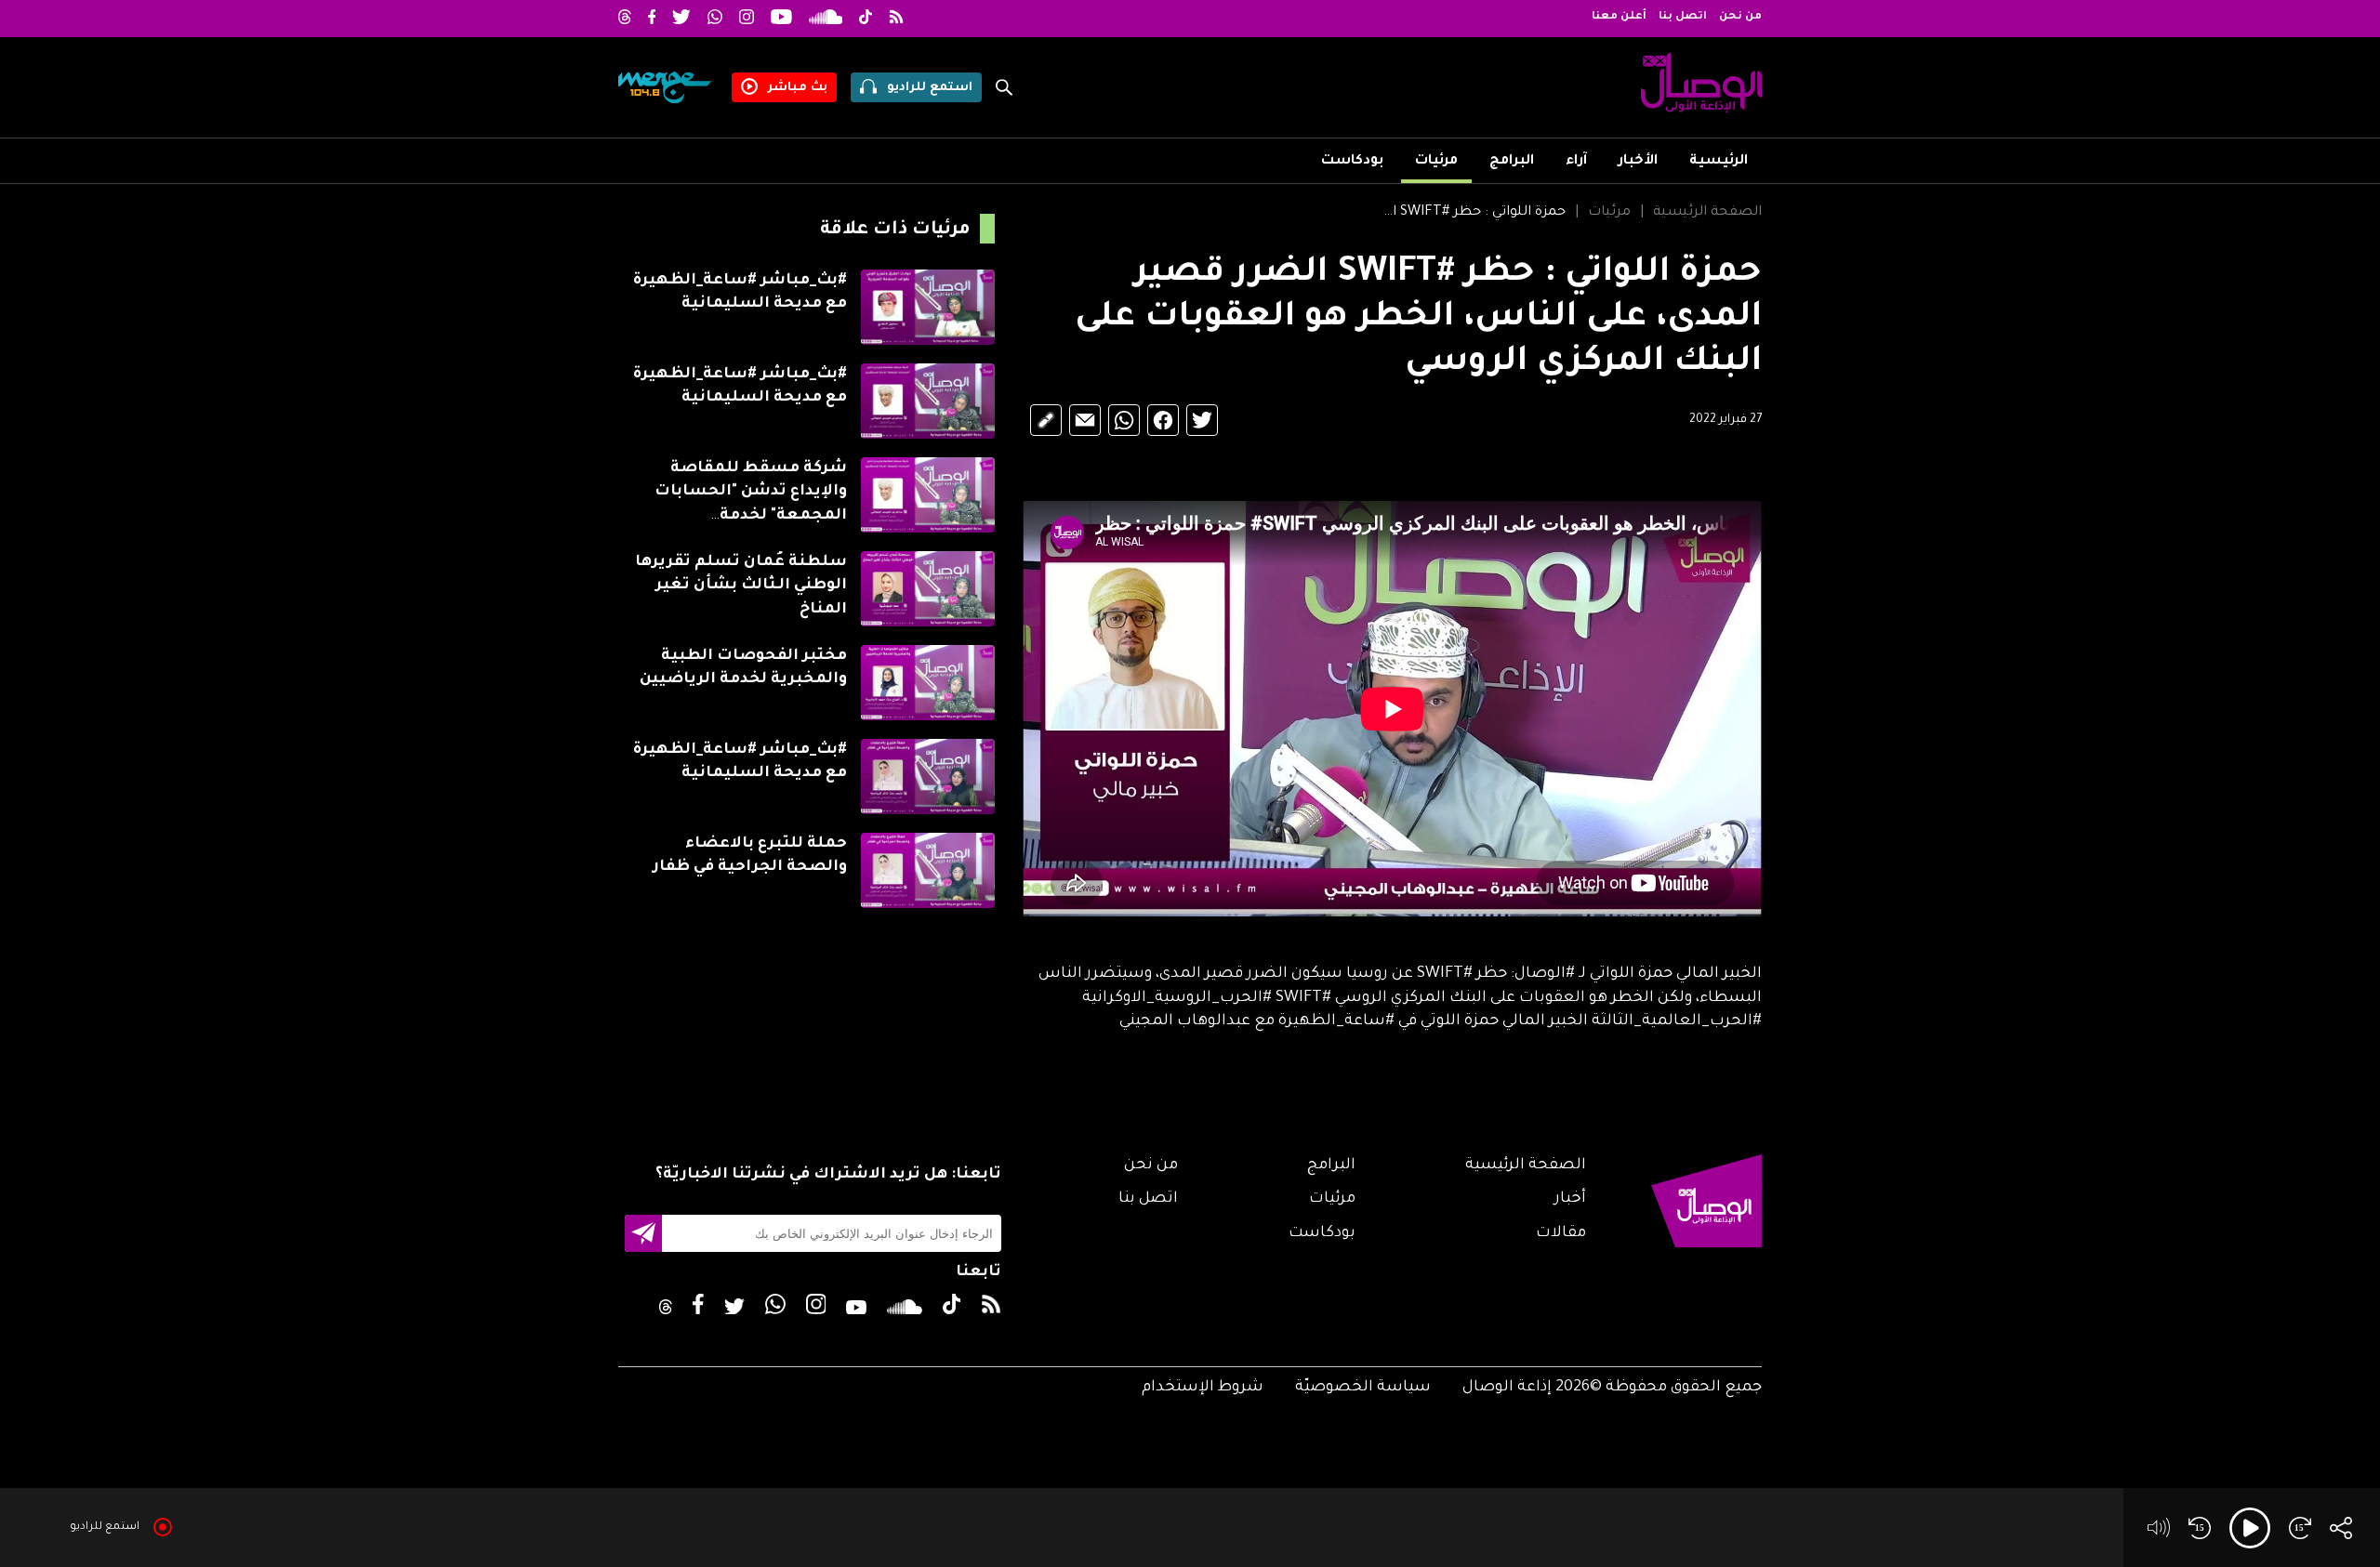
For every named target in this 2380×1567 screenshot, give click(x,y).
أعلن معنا (1619, 17)
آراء (1576, 162)
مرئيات (1436, 162)
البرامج (1512, 162)
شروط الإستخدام (1203, 1388)
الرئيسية (1719, 162)
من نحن (1740, 17)
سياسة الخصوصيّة (1363, 1388)
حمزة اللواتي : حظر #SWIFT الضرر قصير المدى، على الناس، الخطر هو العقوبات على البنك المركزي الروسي (1473, 213)
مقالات (1561, 1233)
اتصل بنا (1683, 17)
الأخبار (1638, 162)
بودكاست (1352, 162)
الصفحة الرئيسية (1707, 213)
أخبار (1570, 1199)
